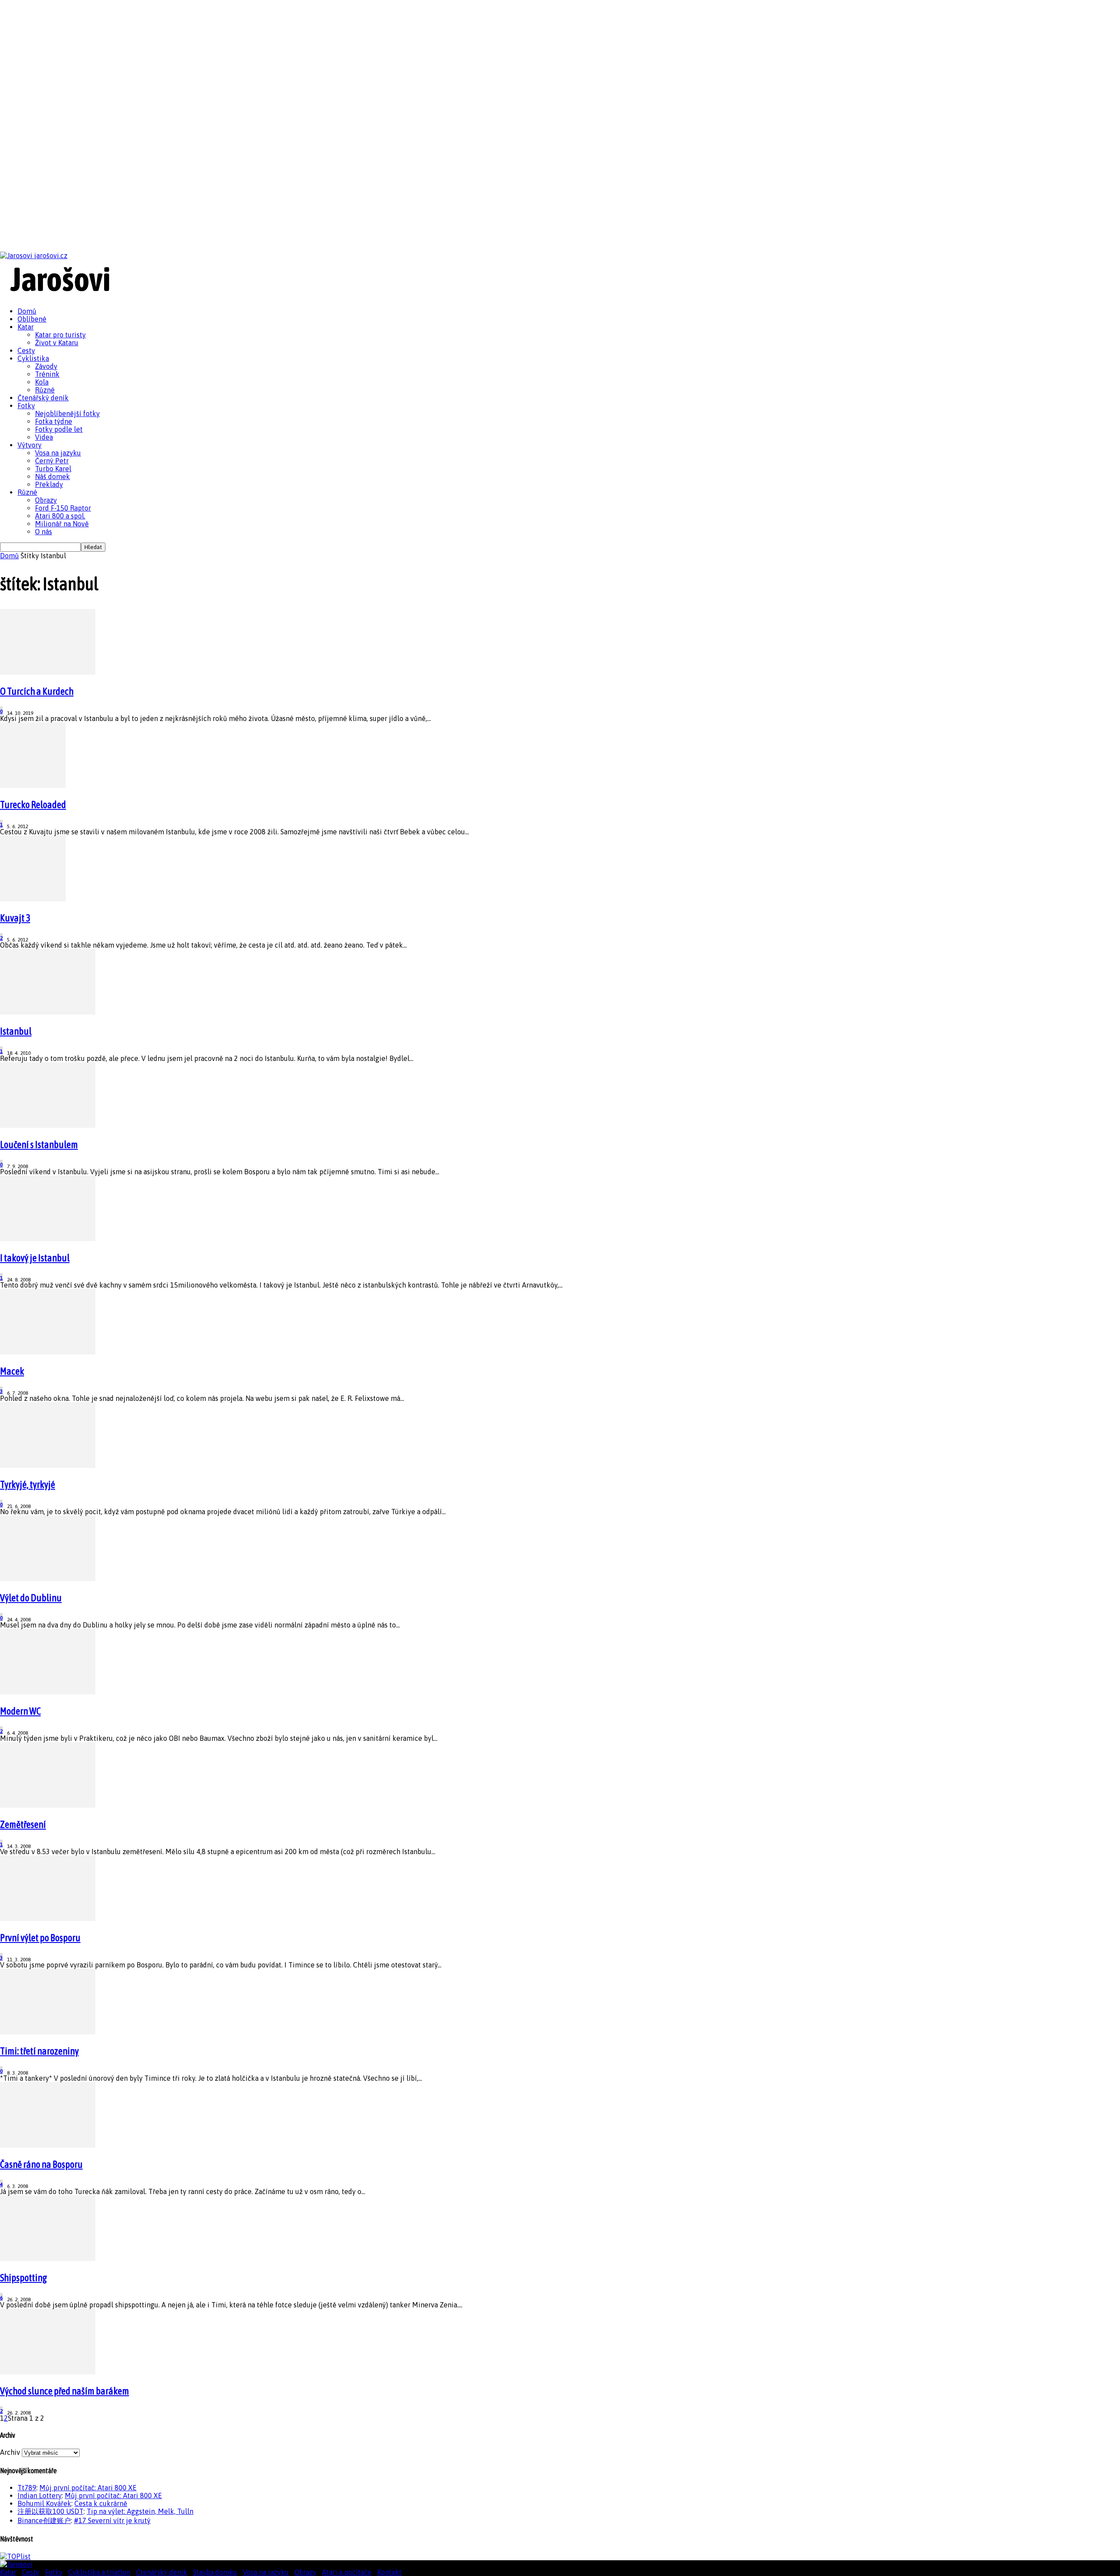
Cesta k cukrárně (101, 2503)
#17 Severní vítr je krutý (112, 2520)
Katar (26, 327)
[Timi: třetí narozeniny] (48, 2032)
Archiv (10, 2452)
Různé (45, 390)
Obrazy (46, 500)
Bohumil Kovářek (44, 2503)
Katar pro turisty (60, 335)
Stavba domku (215, 2572)
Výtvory (30, 445)
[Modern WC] (48, 1692)
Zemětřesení (23, 1824)
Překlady (49, 484)
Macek (12, 1371)
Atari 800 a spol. (60, 516)
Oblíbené (32, 319)
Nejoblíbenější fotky (67, 413)
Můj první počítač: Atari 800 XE (88, 2488)
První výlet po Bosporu (40, 1938)
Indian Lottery (40, 2495)
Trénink (47, 374)
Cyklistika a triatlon (99, 2572)
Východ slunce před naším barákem (65, 2391)
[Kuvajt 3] (33, 899)
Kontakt (389, 2572)
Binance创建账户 (44, 2520)
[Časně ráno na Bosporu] (48, 2145)
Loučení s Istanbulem (39, 1144)
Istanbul (16, 1031)
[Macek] (48, 1352)
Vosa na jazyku (58, 453)
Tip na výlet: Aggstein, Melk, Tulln (140, 2511)
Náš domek (52, 476)
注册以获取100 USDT (51, 2511)
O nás (44, 532)
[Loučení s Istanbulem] (48, 1125)
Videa (44, 437)
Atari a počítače (347, 2572)
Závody (46, 366)
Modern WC (20, 1711)
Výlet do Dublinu (31, 1598)
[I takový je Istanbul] (48, 1239)
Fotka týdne (54, 421)
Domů (27, 311)
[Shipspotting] (48, 2258)
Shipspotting (24, 2278)
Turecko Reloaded (33, 805)
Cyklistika (33, 358)
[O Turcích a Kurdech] (48, 672)
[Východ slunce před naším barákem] (48, 2372)
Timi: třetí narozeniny (39, 2051)
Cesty (26, 350)
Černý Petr (52, 461)
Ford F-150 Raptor (63, 508)
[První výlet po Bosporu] (48, 1918)
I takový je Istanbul (35, 1258)
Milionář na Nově (62, 524)
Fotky (26, 406)
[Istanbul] (48, 1012)
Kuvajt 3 (15, 918)
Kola (42, 382)
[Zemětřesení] (48, 1805)
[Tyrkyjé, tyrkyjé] (48, 1465)
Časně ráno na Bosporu (41, 2164)
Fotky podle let (59, 429)
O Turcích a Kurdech (37, 691)
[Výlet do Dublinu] (48, 1578)
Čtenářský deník (43, 398)
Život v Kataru (57, 343)
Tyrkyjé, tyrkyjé (28, 1484)
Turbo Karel (53, 469)
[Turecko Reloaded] (33, 785)
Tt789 (27, 2488)
